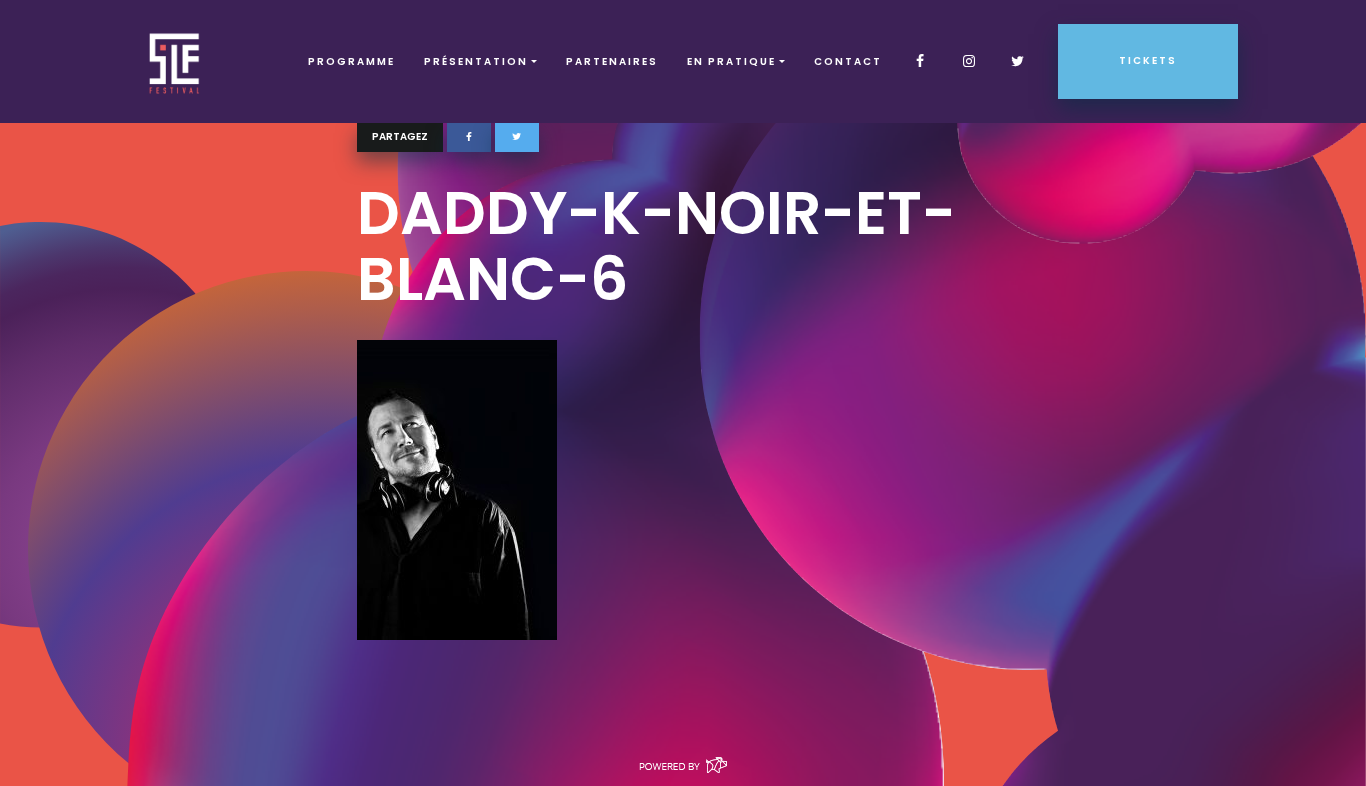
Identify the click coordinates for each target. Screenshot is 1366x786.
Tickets (1148, 60)
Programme (351, 61)
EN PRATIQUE (731, 61)
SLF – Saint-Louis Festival (175, 61)
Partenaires (612, 61)
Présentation (476, 61)
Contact (848, 61)
